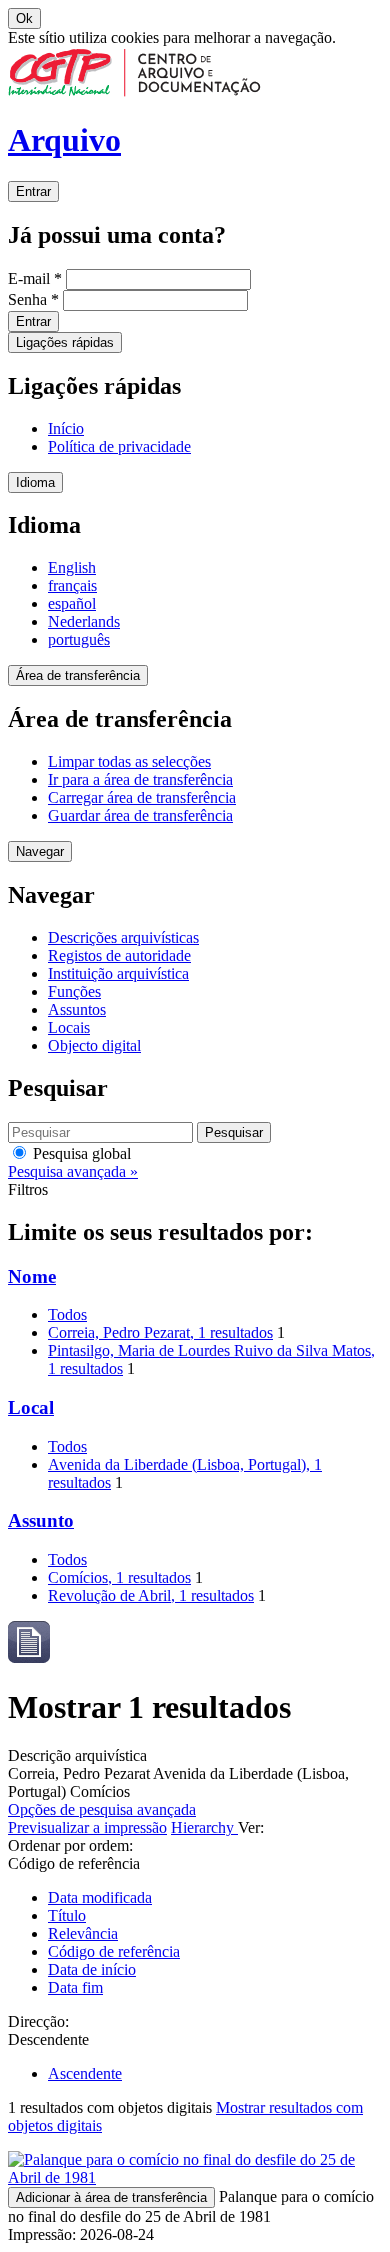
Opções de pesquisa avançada (102, 1809)
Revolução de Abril (151, 1595)
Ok (24, 18)
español (72, 603)
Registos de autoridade (119, 955)
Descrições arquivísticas (123, 937)
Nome (32, 1276)
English (72, 567)
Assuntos (77, 1009)
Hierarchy (204, 1827)
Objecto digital (94, 1045)
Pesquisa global (80, 1153)
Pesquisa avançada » (73, 1171)
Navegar (40, 851)
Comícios (119, 1577)
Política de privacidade (119, 446)
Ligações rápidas (65, 342)
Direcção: (38, 2021)
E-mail (35, 278)
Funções (74, 991)
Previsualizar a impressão (87, 1827)
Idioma (35, 482)
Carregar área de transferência (142, 797)
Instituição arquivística (118, 973)
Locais (69, 1027)
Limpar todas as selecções (129, 761)
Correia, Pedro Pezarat (160, 1332)
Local (31, 1407)
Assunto (41, 1520)
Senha (33, 299)
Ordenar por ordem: (70, 1845)
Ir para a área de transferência (140, 779)
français (72, 585)
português (79, 639)
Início (66, 428)
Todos (67, 1314)
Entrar (33, 191)
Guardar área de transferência (140, 815)
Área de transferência (78, 675)
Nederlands (84, 621)
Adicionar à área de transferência (111, 2197)
